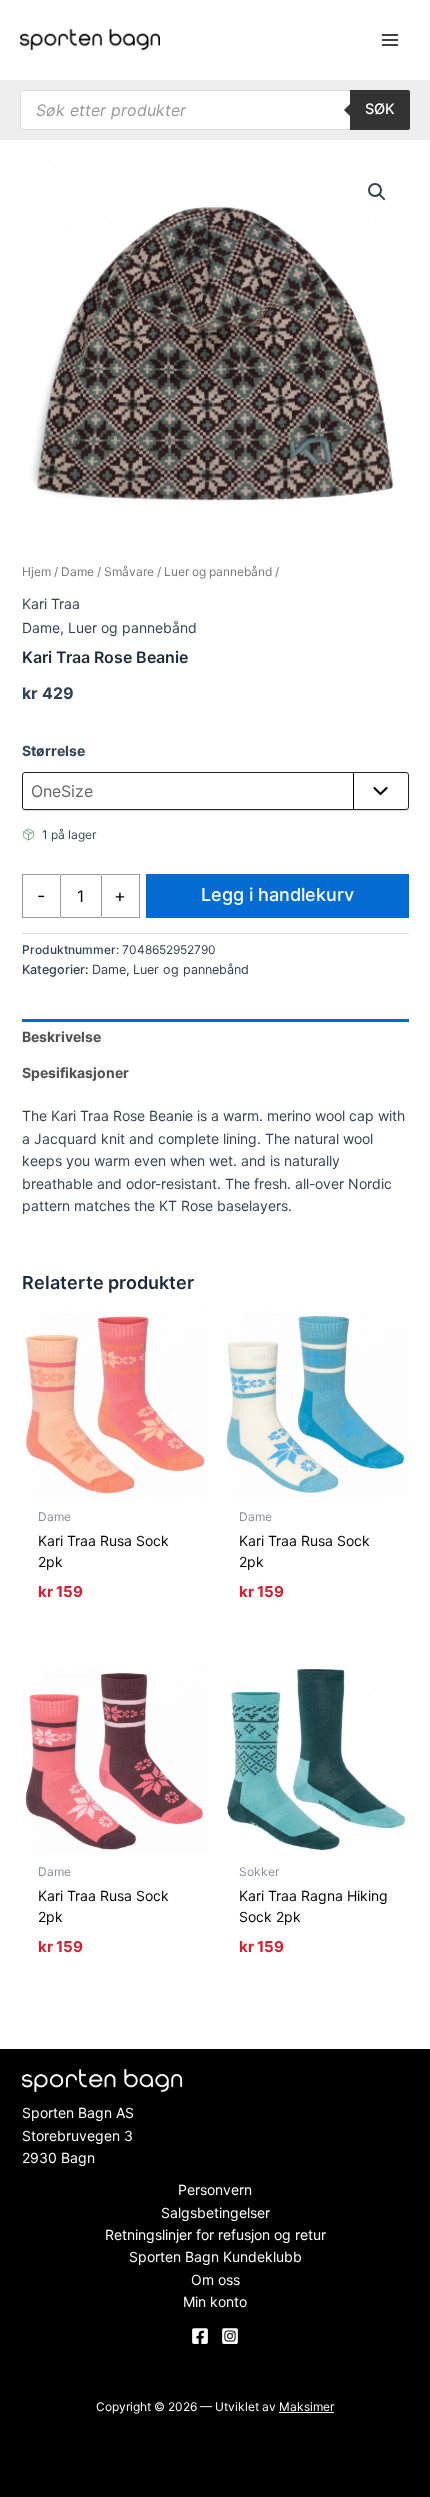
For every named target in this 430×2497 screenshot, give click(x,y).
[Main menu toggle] (390, 40)
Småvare (129, 571)
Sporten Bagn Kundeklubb (215, 2256)
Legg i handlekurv (277, 894)
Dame (77, 571)
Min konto (215, 2301)
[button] (377, 192)
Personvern (215, 2189)
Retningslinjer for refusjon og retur (215, 2234)
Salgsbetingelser (215, 2212)
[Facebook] (200, 2336)
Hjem (36, 571)
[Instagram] (230, 2336)
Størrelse (53, 750)
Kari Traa (51, 603)
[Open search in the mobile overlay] (215, 110)
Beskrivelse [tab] (61, 1036)
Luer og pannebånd (218, 571)
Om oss (215, 2279)
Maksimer (306, 2406)
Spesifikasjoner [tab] (75, 1072)
